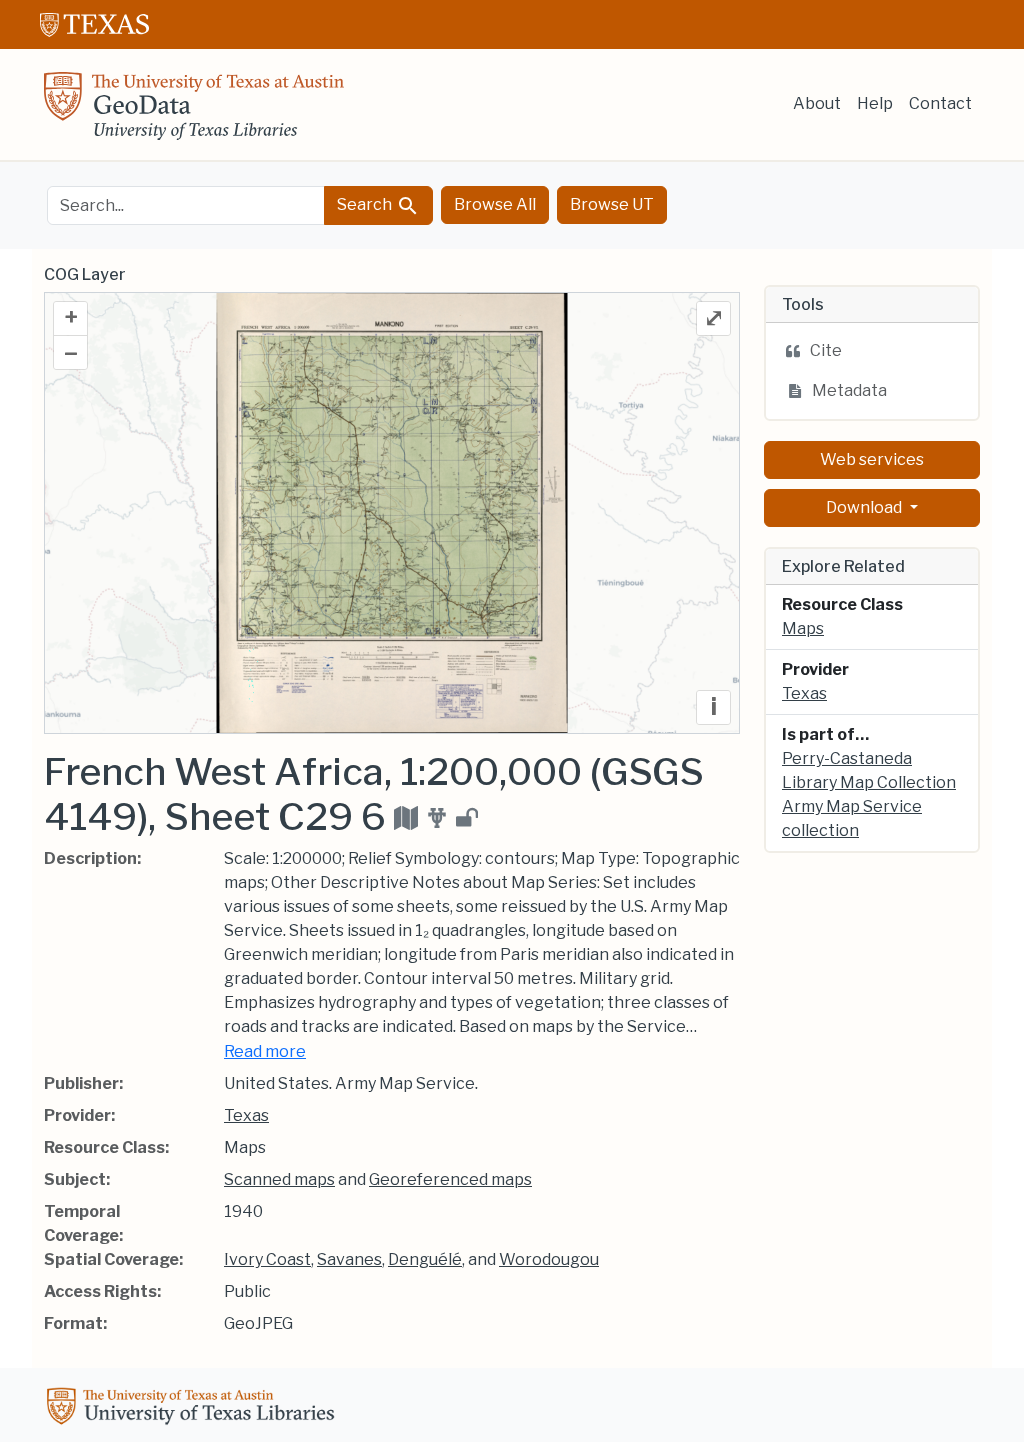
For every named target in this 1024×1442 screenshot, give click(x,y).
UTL (194, 1409)
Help (875, 103)
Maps (803, 628)
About (817, 103)
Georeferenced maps (450, 1179)
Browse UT (612, 204)
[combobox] (186, 205)
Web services (872, 459)
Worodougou (549, 1259)
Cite (826, 350)
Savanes (349, 1259)
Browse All (495, 204)
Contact (940, 103)
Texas (246, 1115)
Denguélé (425, 1259)
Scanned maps (279, 1179)
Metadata (849, 390)
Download (865, 507)
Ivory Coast (267, 1259)
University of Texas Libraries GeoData (194, 112)
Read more (265, 1051)
